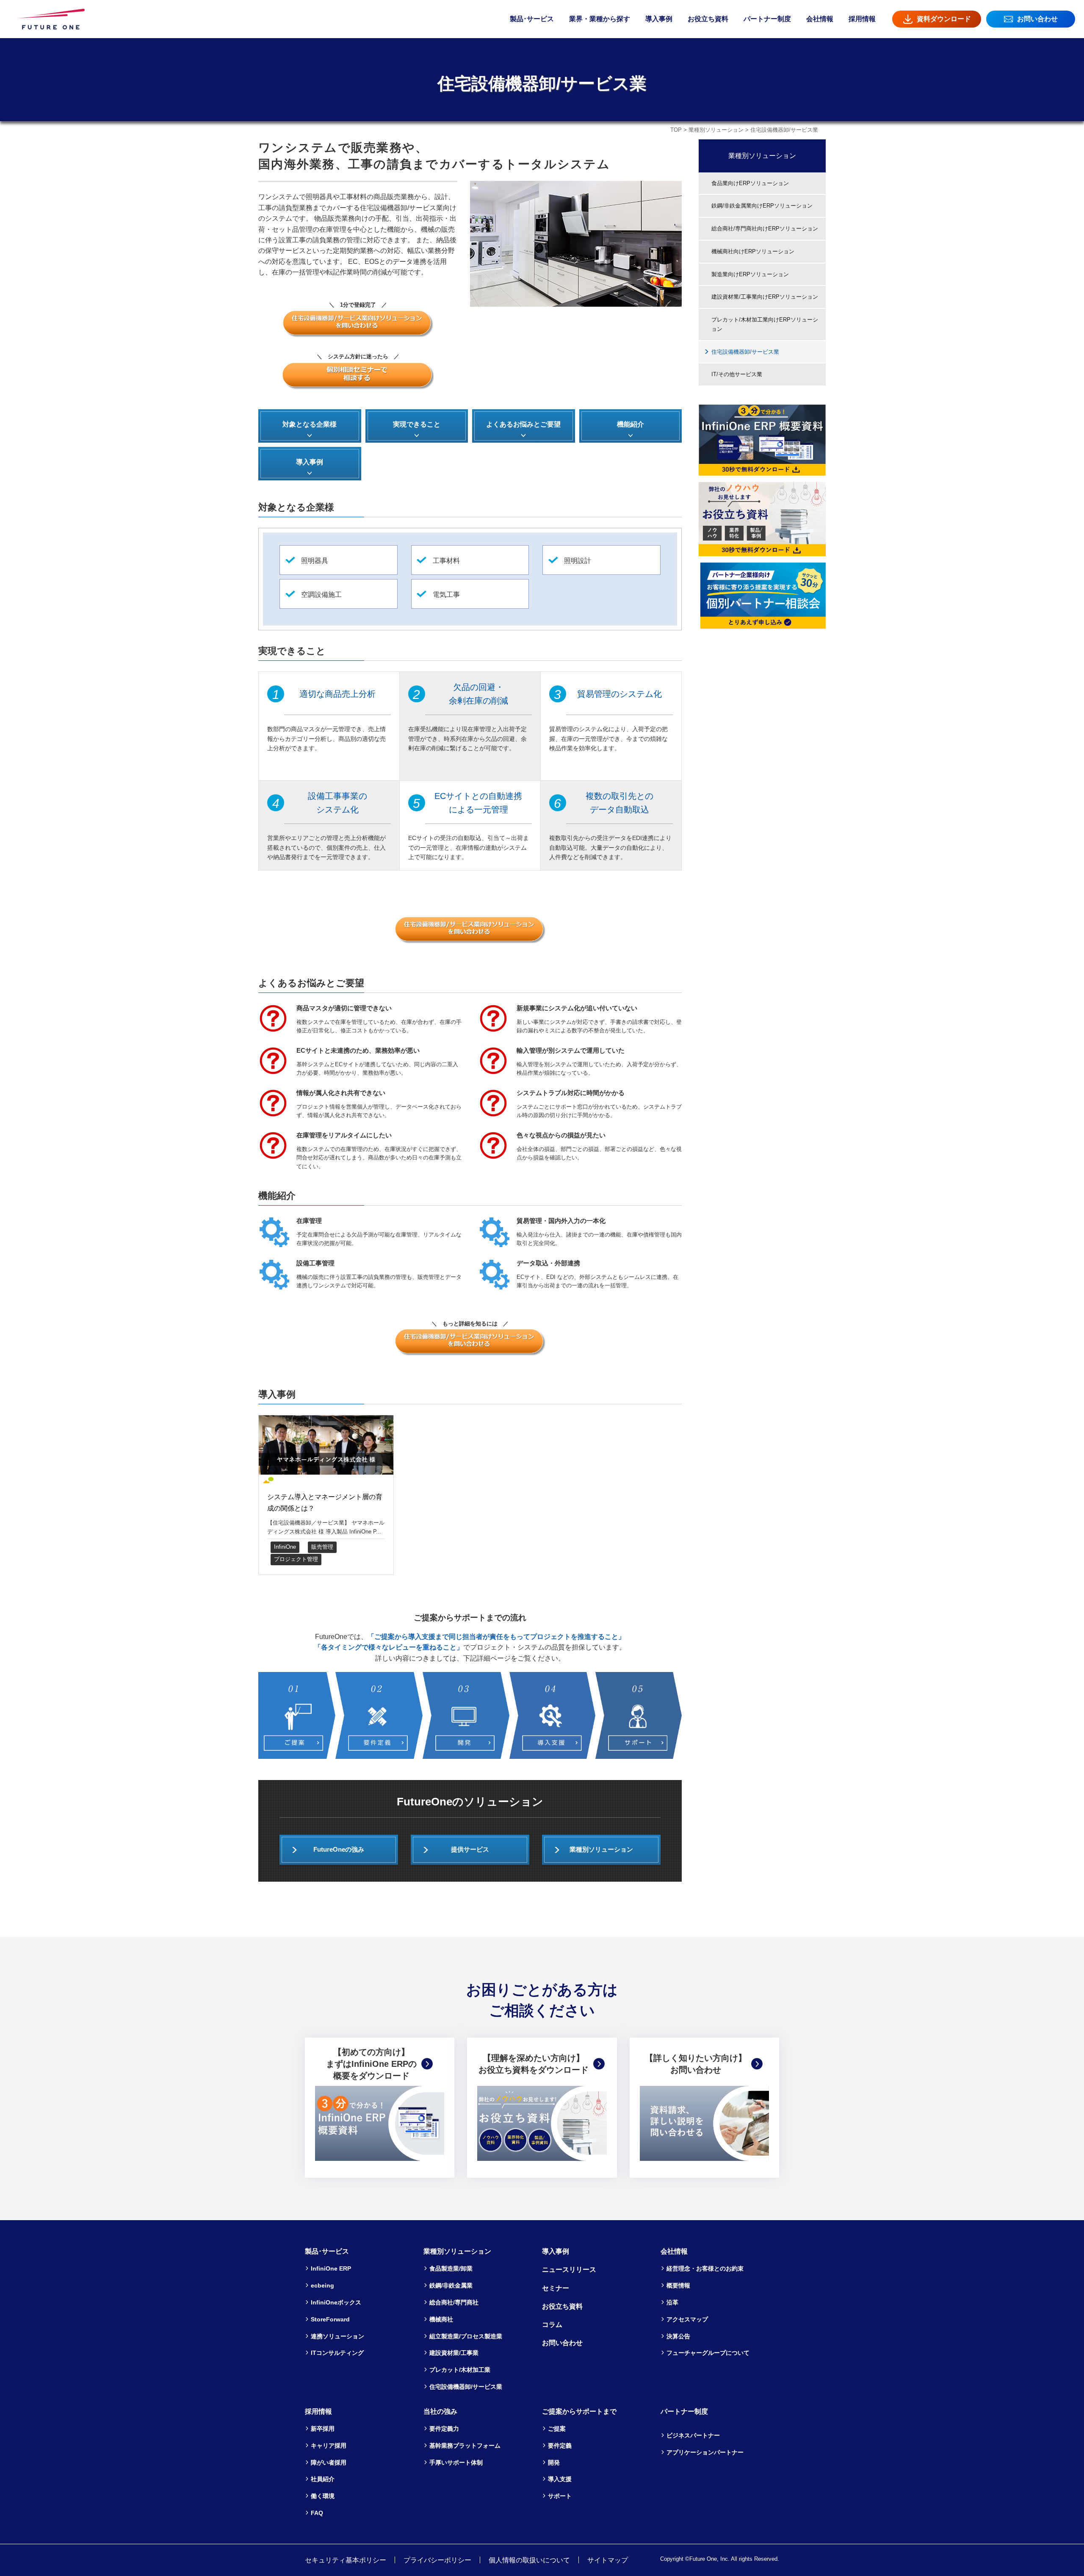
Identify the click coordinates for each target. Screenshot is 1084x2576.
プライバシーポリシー (437, 2560)
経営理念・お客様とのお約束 (705, 2268)
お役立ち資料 (708, 19)
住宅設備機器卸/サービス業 (745, 352)
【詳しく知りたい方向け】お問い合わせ (696, 2064)
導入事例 (659, 19)
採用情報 (862, 19)
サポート (560, 2496)
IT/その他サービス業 (737, 374)
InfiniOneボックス (336, 2302)
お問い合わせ (1037, 19)
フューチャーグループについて (708, 2353)
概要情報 (678, 2285)
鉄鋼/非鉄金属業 (451, 2285)
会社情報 (820, 19)
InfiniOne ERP (331, 2268)
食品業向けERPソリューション (750, 183)
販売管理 (322, 1547)
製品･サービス (532, 19)
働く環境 (323, 2496)
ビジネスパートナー (693, 2435)
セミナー (556, 2288)
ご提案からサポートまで (579, 2411)
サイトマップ (608, 2560)
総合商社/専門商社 (454, 2302)
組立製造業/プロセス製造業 (466, 2336)
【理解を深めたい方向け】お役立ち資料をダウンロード (534, 2064)
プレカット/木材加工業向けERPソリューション (765, 324)
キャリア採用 (329, 2446)
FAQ (317, 2513)
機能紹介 (630, 424)
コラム (552, 2325)
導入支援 (560, 2479)
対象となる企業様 (310, 424)
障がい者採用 (329, 2462)
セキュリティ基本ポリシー (346, 2560)
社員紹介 (323, 2479)
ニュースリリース (569, 2270)
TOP (676, 130)
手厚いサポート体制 (456, 2462)
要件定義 (560, 2446)
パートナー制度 (767, 19)
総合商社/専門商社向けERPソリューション (765, 229)
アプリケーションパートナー (705, 2452)
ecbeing (322, 2285)
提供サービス (470, 1850)
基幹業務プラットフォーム (465, 2446)
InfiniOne (285, 1547)
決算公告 (678, 2336)
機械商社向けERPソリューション (753, 251)
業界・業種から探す (600, 19)
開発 (554, 2462)
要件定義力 (444, 2429)
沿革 (672, 2302)
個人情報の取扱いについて (529, 2560)
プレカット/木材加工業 (460, 2370)
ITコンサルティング (337, 2353)
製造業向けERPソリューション (750, 274)
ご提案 (557, 2429)
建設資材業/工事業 (454, 2353)
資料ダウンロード (944, 19)
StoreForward (330, 2319)
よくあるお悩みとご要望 (523, 424)
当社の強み (440, 2411)
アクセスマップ (687, 2319)
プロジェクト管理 (296, 1559)
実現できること (417, 424)
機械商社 (441, 2319)
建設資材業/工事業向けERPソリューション (765, 297)
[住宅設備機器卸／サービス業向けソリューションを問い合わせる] (358, 324)
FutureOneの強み (339, 1850)
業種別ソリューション (716, 130)
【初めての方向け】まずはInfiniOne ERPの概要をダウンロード (371, 2064)
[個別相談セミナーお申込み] (358, 376)
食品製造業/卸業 (451, 2268)
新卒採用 (323, 2429)
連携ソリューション (337, 2336)
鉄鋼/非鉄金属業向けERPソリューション (762, 206)
